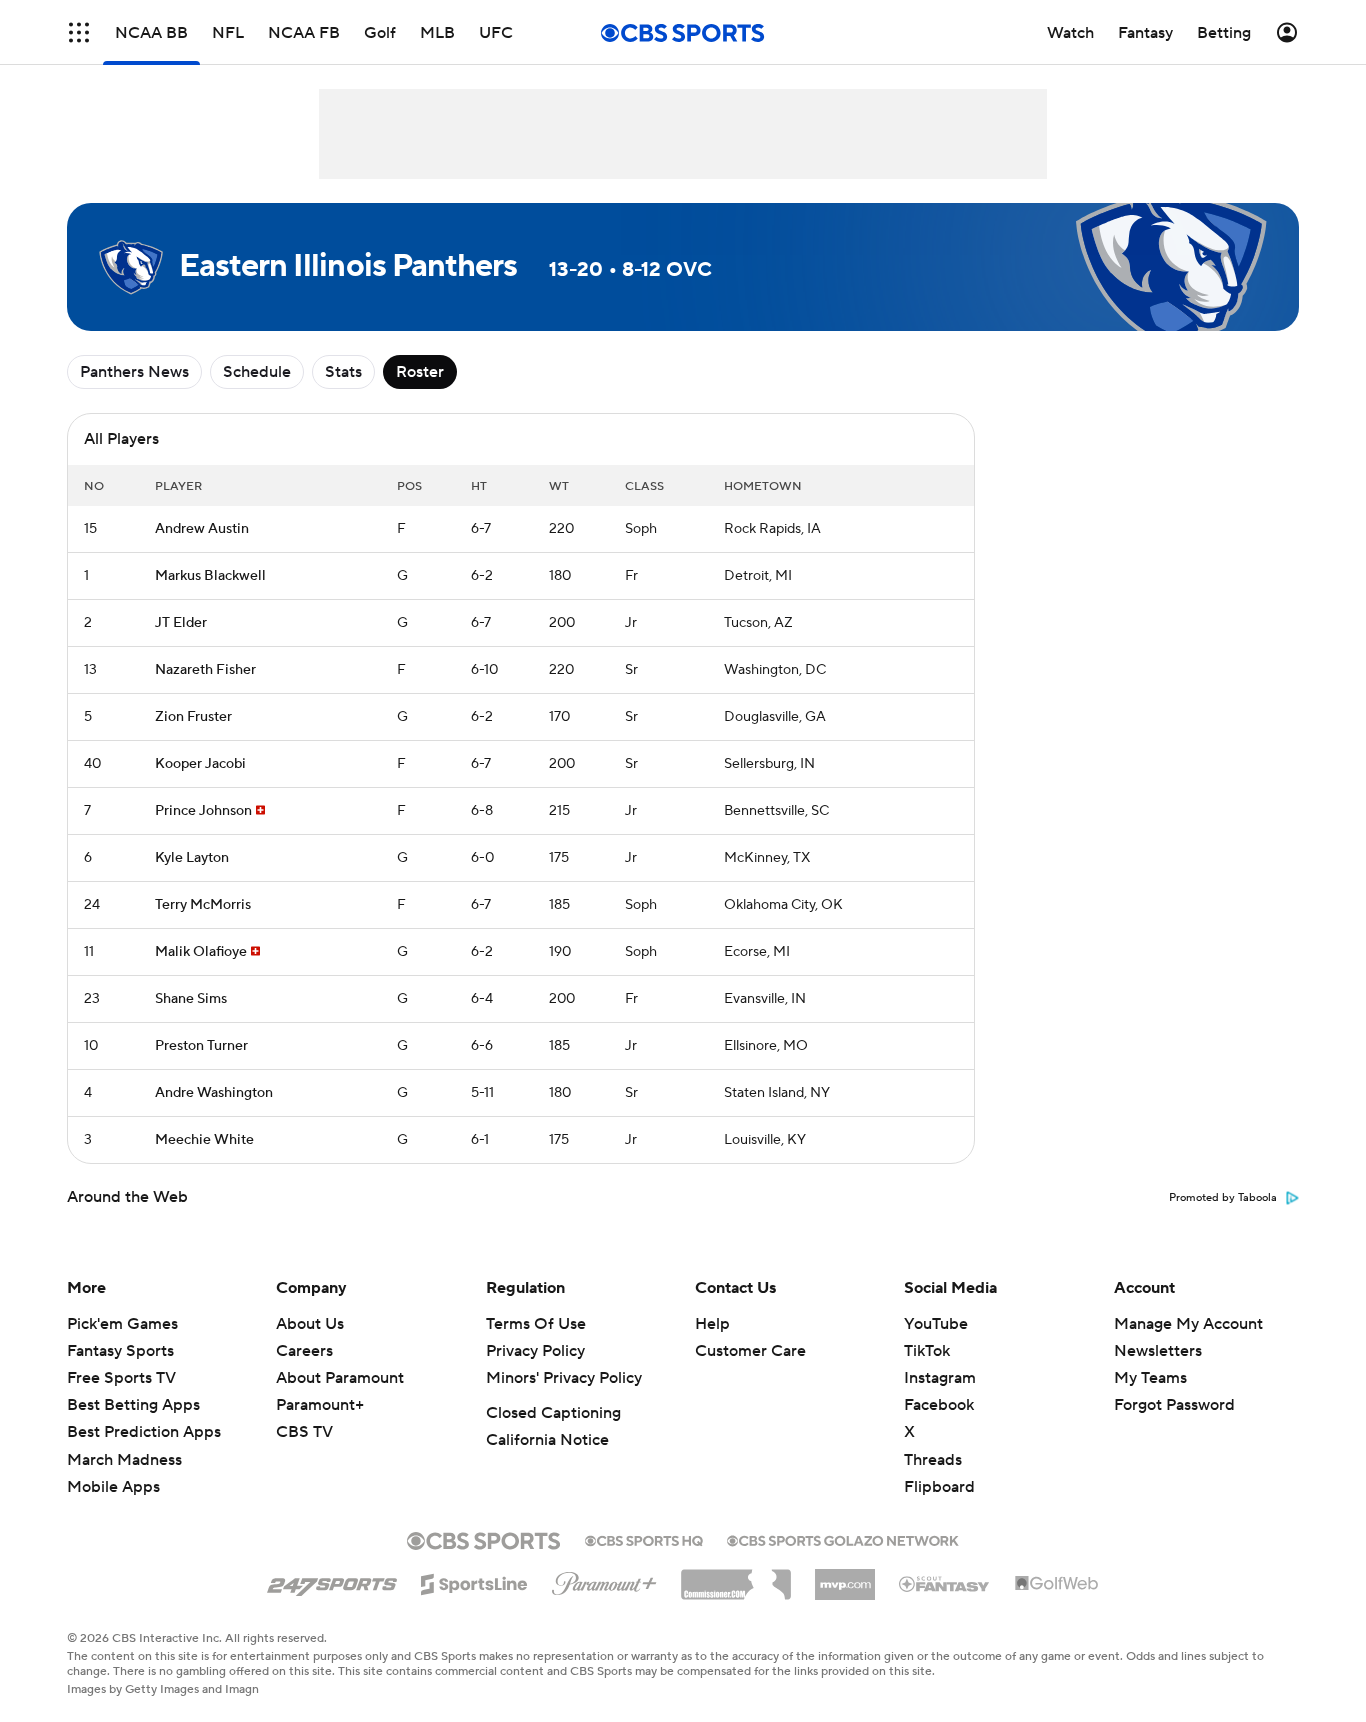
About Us (310, 1324)
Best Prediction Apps (144, 1432)
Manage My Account (1188, 1324)
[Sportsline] (474, 1581)
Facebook (939, 1405)
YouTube (936, 1324)
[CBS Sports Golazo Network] (843, 1539)
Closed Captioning (553, 1413)
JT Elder (181, 623)
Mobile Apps (113, 1487)
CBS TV (304, 1432)
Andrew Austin (202, 529)
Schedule (257, 372)
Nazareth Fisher (205, 670)
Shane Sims (191, 999)
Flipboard (939, 1487)
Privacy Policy (535, 1351)
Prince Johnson (203, 811)
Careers (304, 1351)
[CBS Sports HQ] (644, 1539)
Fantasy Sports (120, 1351)
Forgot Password (1174, 1405)
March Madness (124, 1460)
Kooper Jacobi (200, 764)
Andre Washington (214, 1093)
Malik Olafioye (201, 952)
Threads (933, 1460)
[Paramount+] (604, 1580)
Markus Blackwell (210, 576)
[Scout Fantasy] (945, 1583)
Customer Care (750, 1351)
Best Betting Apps (133, 1405)
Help (712, 1324)
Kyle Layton (192, 858)
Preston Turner (201, 1046)
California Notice (547, 1440)
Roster (420, 372)
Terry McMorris (203, 905)
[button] (79, 32)
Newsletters (1158, 1351)
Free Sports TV (121, 1378)
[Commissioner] (736, 1577)
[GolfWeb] (1057, 1584)
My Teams (1150, 1378)
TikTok (927, 1351)
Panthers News (134, 372)
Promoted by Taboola (1223, 1198)
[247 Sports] (332, 1581)
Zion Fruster (193, 717)
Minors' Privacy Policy (564, 1378)
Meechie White (204, 1140)
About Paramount (340, 1378)
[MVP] (845, 1577)
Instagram (940, 1378)
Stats (343, 372)
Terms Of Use (536, 1324)
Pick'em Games (122, 1324)
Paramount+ (320, 1405)
